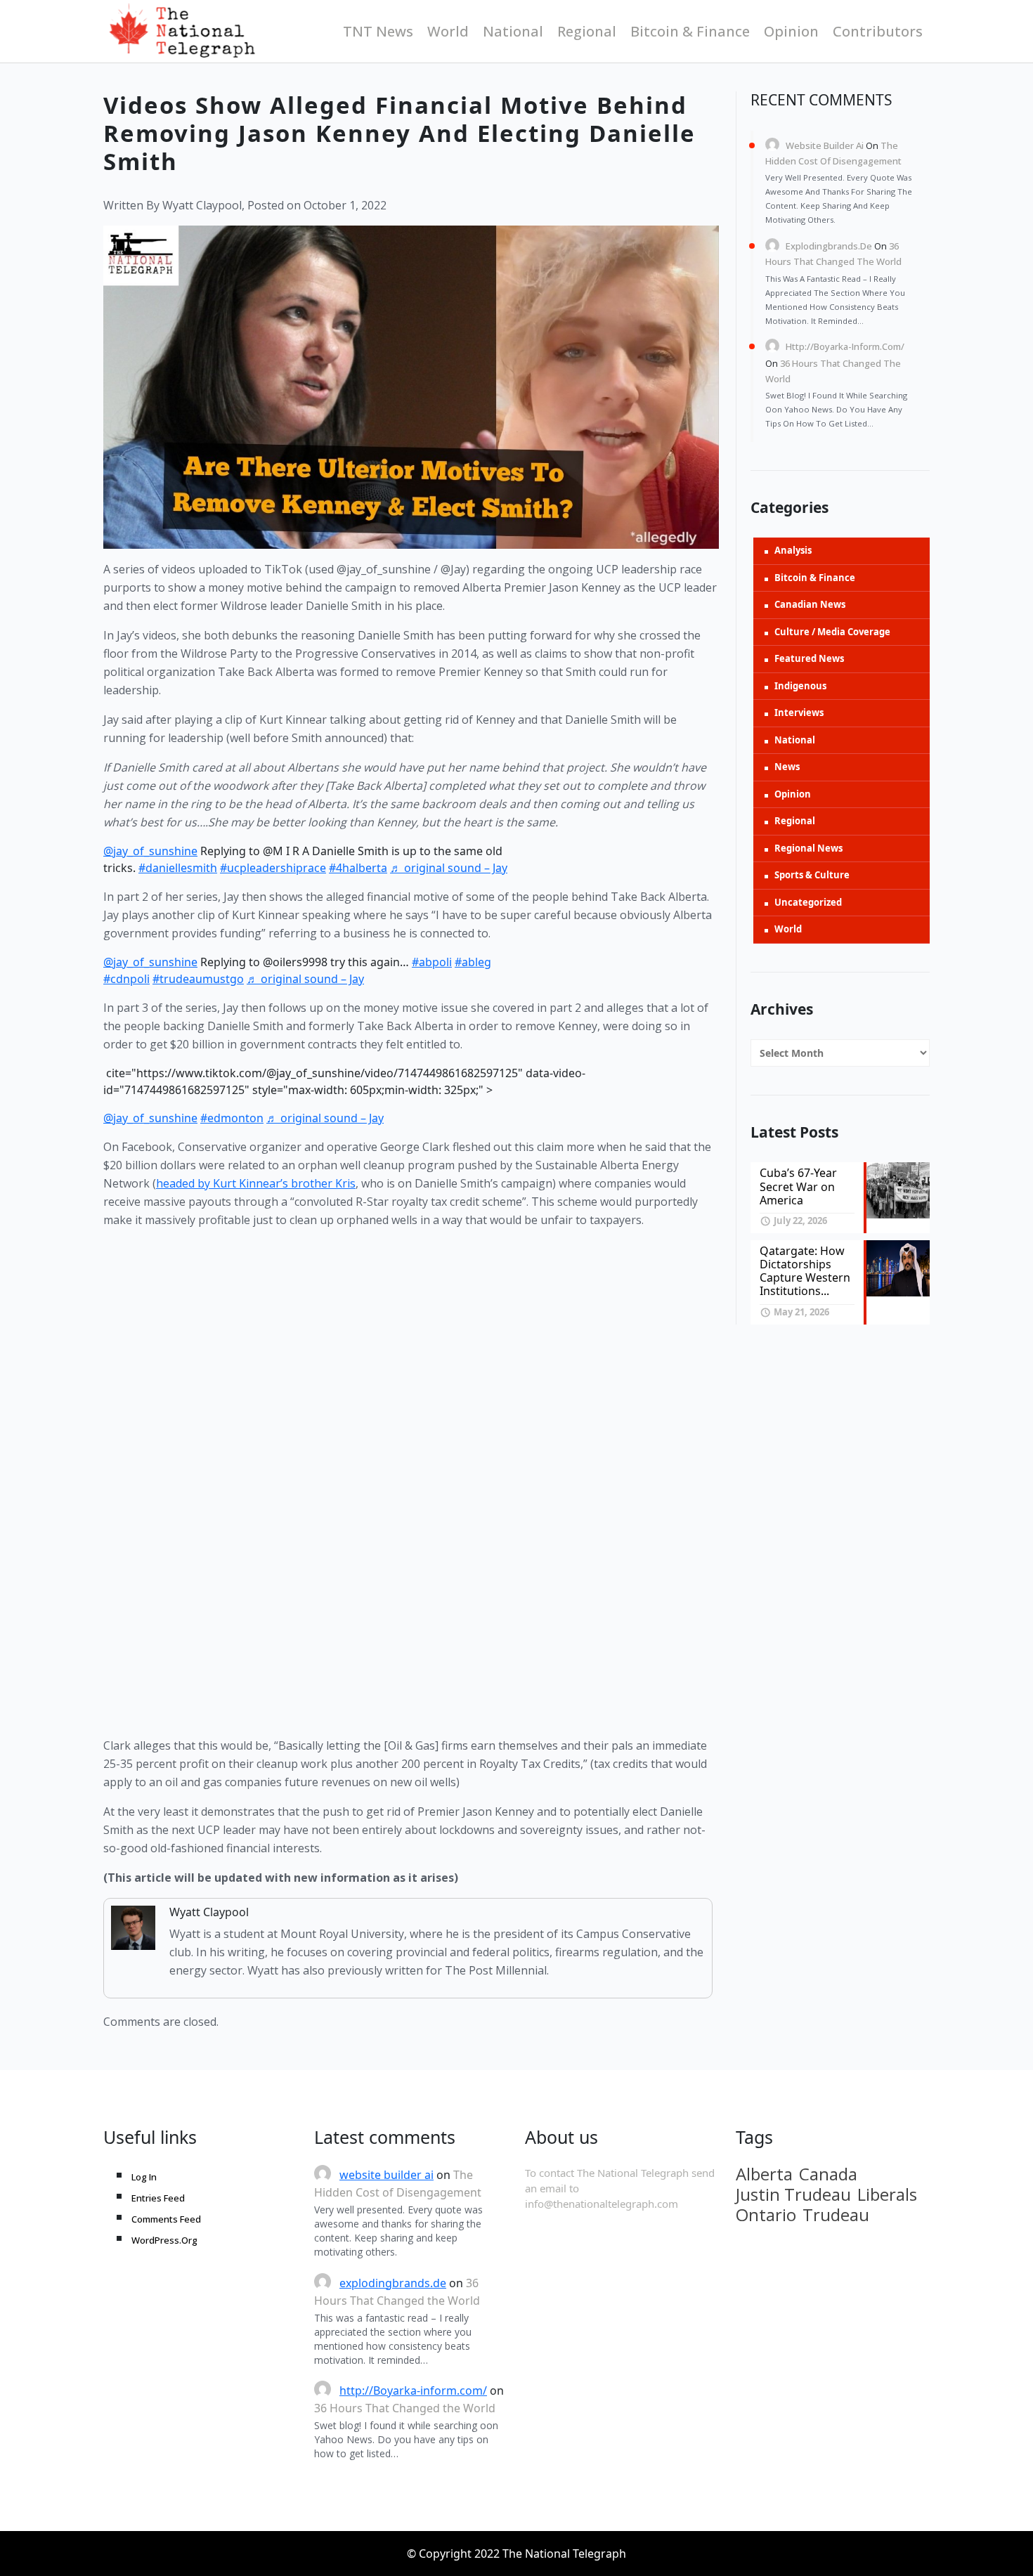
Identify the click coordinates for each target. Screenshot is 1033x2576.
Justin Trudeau (793, 2194)
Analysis (793, 550)
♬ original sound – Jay (449, 868)
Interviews (799, 713)
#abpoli (432, 962)
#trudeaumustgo (198, 979)
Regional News (808, 848)
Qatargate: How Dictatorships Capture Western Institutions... (805, 1271)
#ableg (473, 962)
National (513, 31)
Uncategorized (808, 902)
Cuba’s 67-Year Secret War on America (798, 1186)
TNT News (378, 31)
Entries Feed (158, 2198)
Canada (828, 2174)
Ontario (766, 2215)
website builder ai (825, 145)
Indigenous (800, 686)
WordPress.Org (164, 2240)
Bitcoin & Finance (690, 31)
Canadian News (810, 604)
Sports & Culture (812, 875)
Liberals (887, 2194)
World (448, 31)
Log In (144, 2177)
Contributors (878, 31)
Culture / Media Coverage (832, 632)
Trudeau (836, 2215)
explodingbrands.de (829, 246)
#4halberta (358, 868)
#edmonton (232, 1118)
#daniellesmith (178, 868)
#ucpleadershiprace (273, 868)
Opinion (791, 31)
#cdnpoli (126, 979)
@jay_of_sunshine (150, 851)
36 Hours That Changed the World (405, 2408)
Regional (587, 31)
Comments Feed (166, 2219)
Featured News (809, 658)
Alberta (764, 2174)
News (787, 767)
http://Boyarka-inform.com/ (845, 346)
